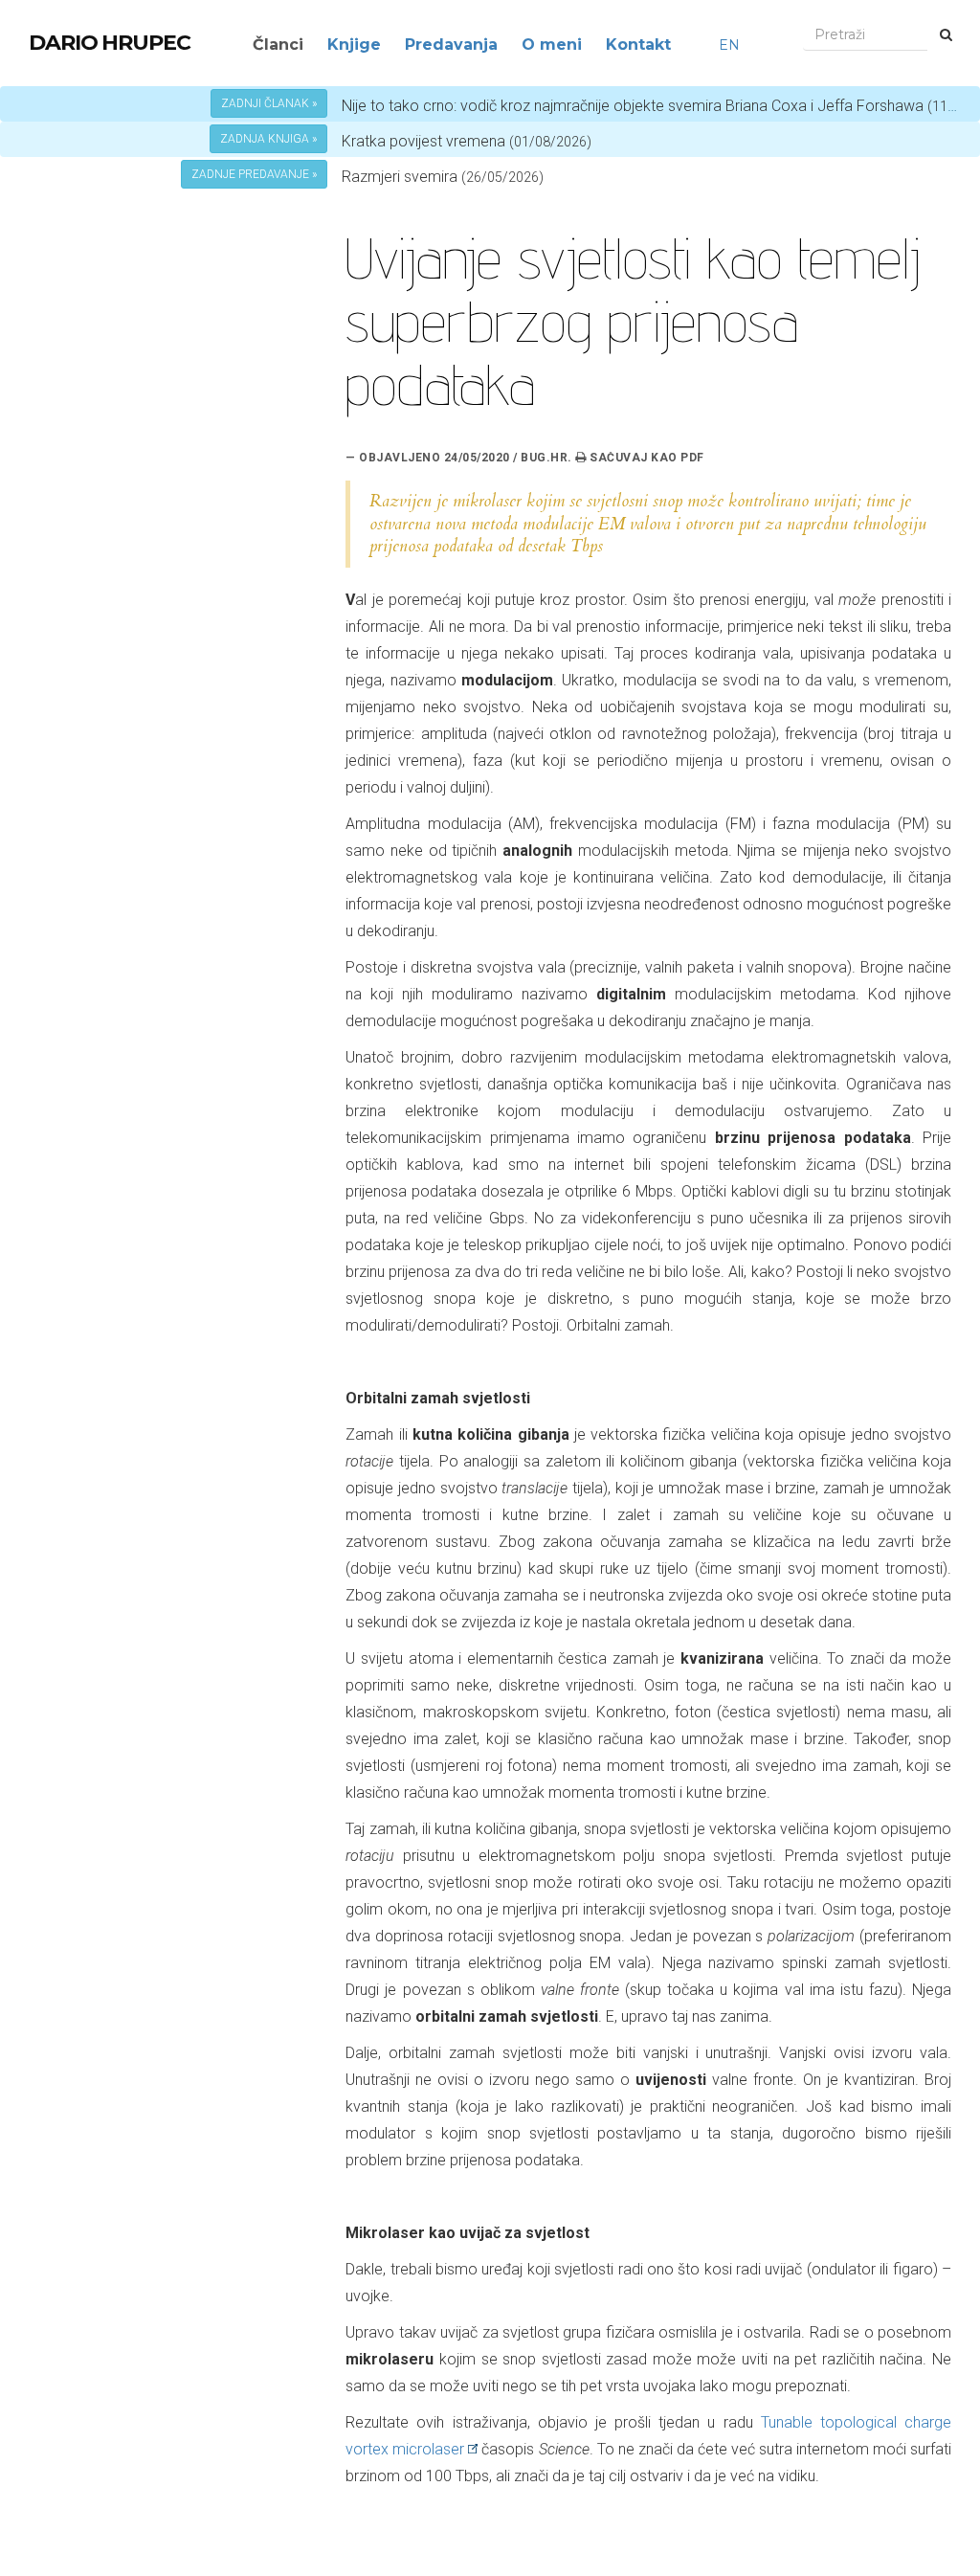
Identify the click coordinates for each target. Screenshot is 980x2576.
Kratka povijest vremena (467, 141)
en (729, 45)
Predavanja (451, 45)
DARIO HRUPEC (110, 43)
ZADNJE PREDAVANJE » (254, 174)
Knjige (354, 45)
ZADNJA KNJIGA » (268, 139)
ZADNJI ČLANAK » (269, 103)
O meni (552, 45)
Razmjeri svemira (400, 177)
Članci (278, 45)
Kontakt (638, 45)
